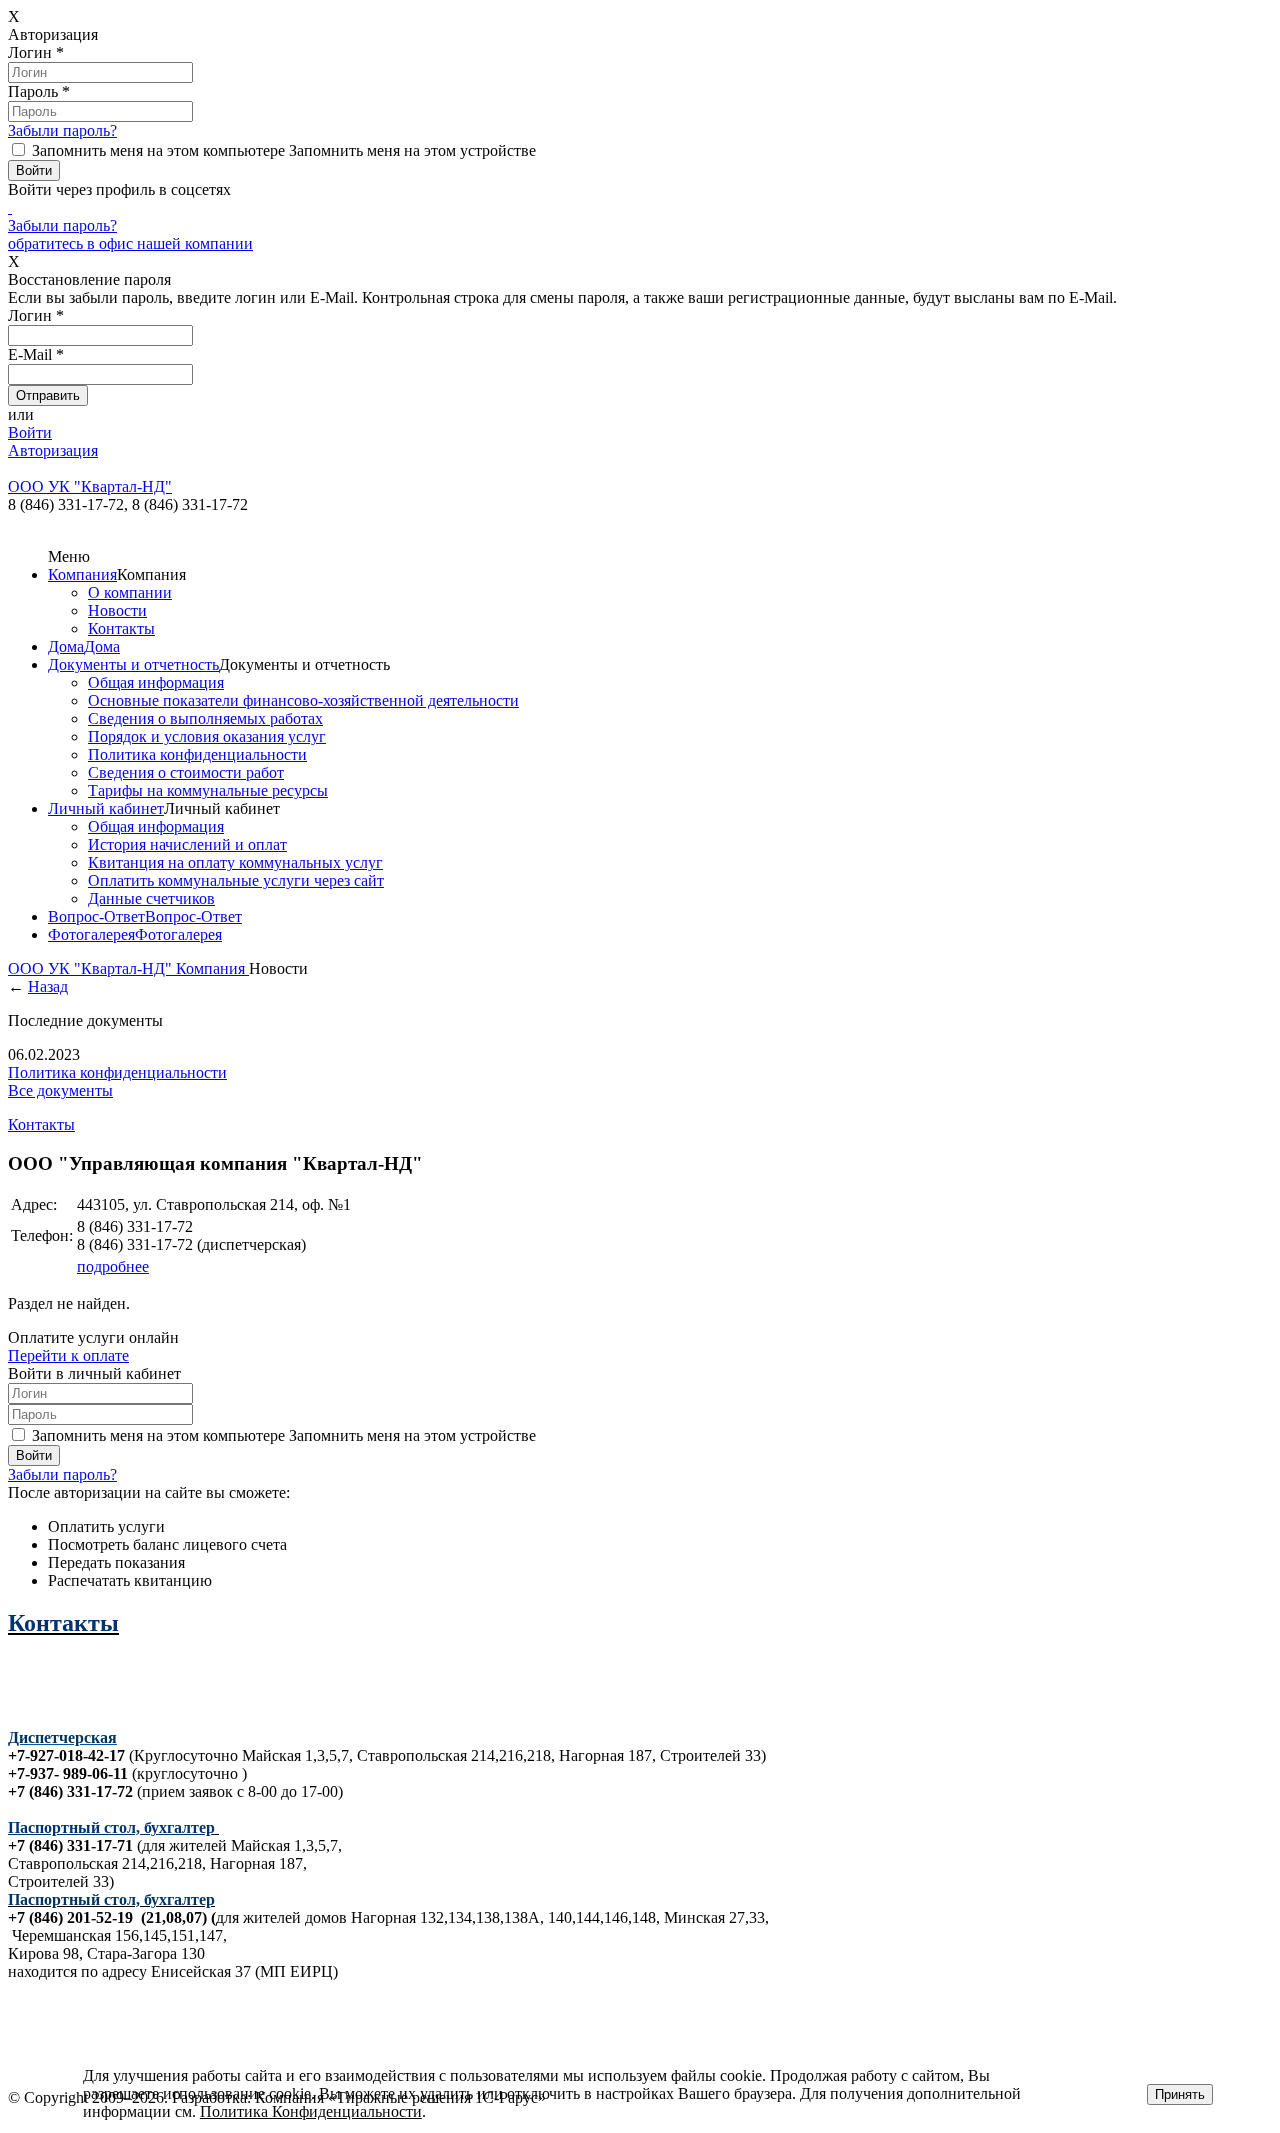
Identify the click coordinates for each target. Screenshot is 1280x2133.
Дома (66, 646)
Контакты (121, 628)
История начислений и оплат (187, 844)
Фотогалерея (91, 934)
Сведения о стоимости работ (186, 772)
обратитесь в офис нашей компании (130, 243)
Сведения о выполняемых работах (205, 718)
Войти (30, 432)
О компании (130, 592)
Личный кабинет (106, 808)
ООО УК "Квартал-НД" (92, 968)
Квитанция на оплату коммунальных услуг (235, 862)
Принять (1180, 2094)
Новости (117, 610)
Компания (82, 574)
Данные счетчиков (151, 898)
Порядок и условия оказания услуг (207, 736)
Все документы (60, 1090)
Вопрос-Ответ (96, 916)
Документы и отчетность (133, 664)
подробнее (113, 1266)
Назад (48, 986)
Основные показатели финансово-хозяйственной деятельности (303, 700)
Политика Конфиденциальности (311, 2111)
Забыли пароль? (62, 130)
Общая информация (156, 682)
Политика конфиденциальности (197, 754)
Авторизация (53, 450)
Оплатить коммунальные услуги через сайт (236, 880)
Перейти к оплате (68, 1355)
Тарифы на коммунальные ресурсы (208, 790)
